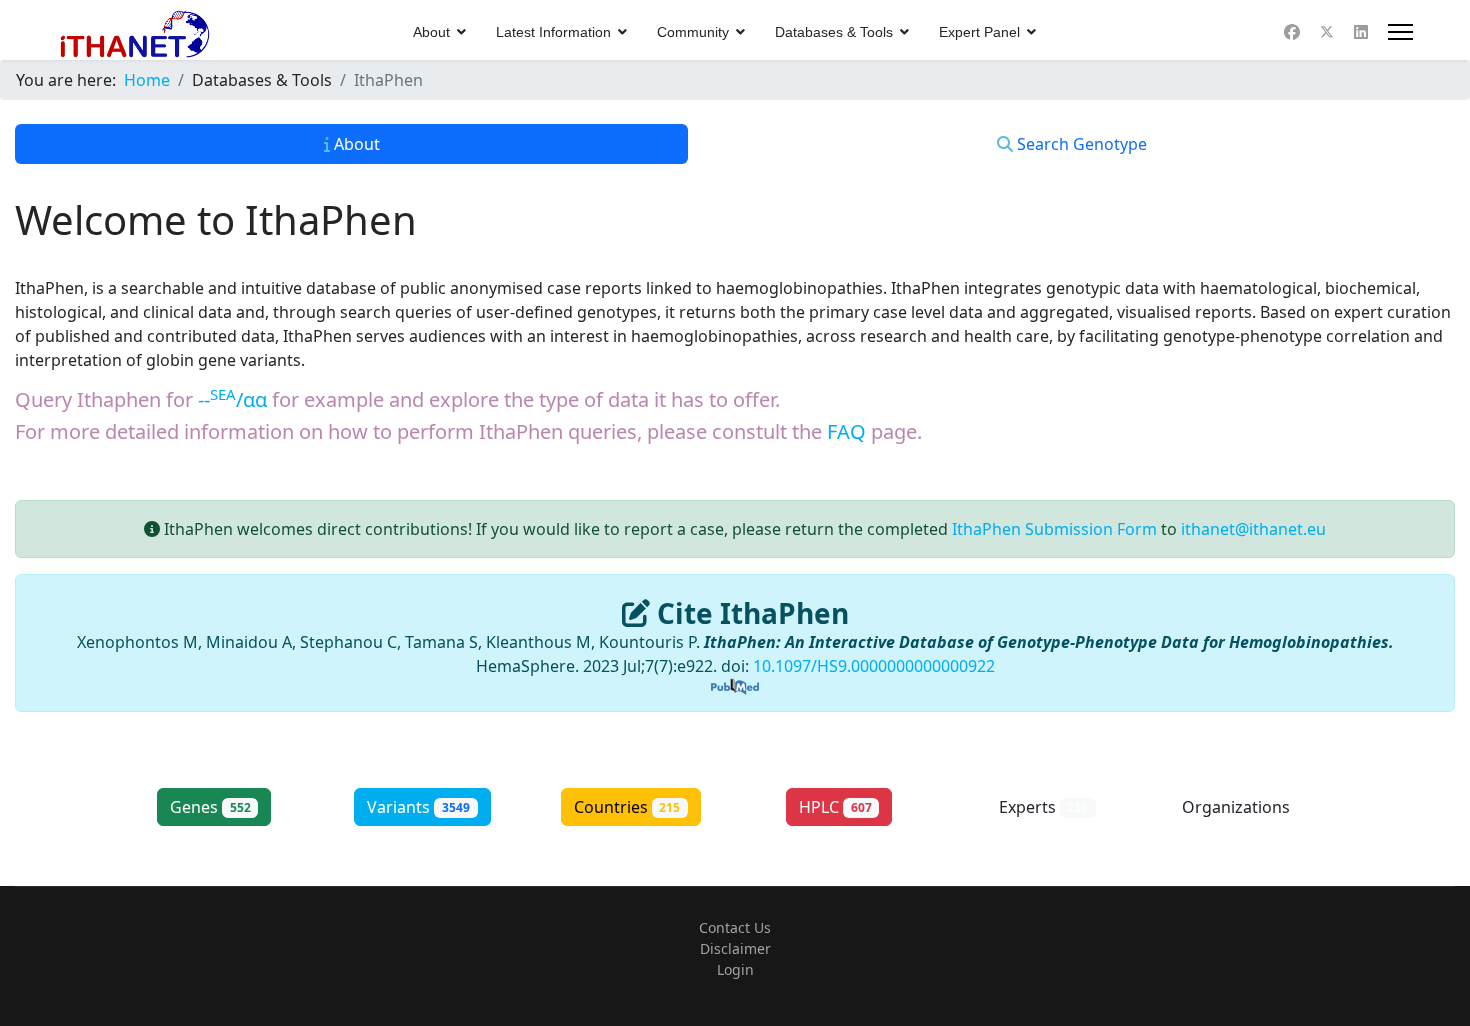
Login (735, 969)
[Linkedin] (1361, 32)
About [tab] (355, 144)
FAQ (846, 431)
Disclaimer (735, 948)
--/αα (232, 399)
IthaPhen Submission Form (1054, 529)
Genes (210, 807)
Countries (627, 807)
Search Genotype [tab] (1080, 144)
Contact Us (735, 927)
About (431, 32)
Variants (418, 807)
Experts (1044, 807)
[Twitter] (1327, 32)
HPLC (835, 807)
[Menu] (1400, 32)
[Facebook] (1292, 32)
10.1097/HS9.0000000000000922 (874, 666)
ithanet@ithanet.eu (1253, 529)
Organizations (1252, 807)
